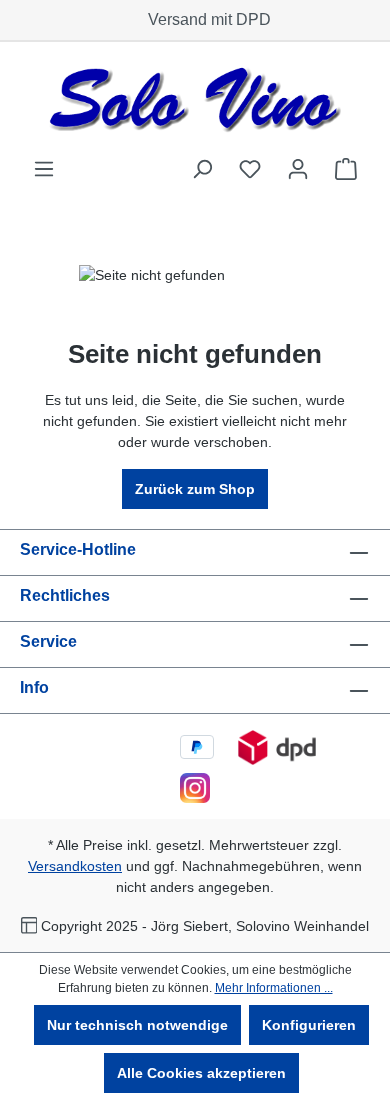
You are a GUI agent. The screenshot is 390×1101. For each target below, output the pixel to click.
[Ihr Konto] (298, 169)
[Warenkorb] (346, 169)
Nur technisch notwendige (137, 1025)
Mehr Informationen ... (274, 988)
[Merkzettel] (250, 169)
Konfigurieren (309, 1025)
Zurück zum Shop (195, 489)
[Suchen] (202, 169)
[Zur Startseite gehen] (195, 99)
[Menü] (44, 169)
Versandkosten (75, 866)
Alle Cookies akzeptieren (201, 1073)
